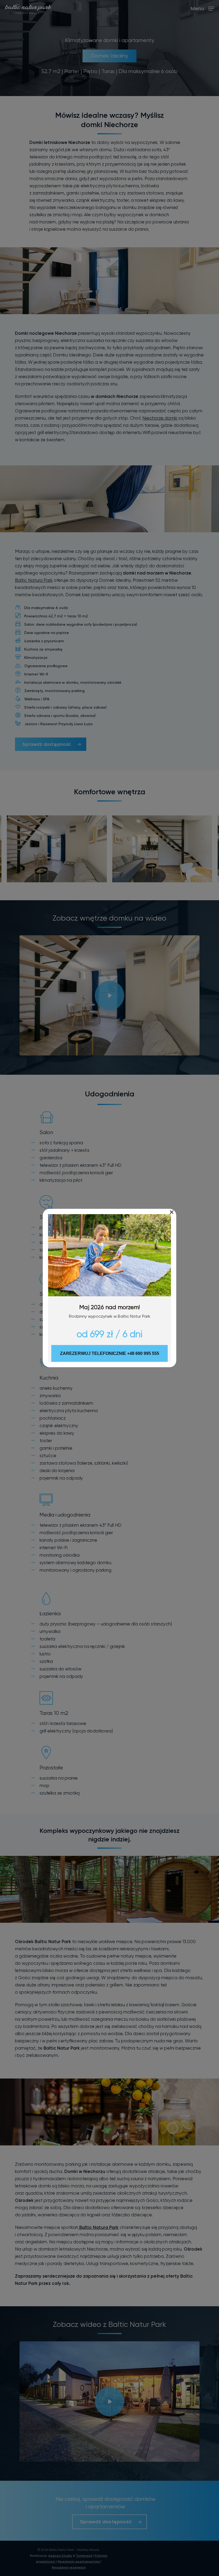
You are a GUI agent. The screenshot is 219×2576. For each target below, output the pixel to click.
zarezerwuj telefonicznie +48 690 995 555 (110, 1353)
